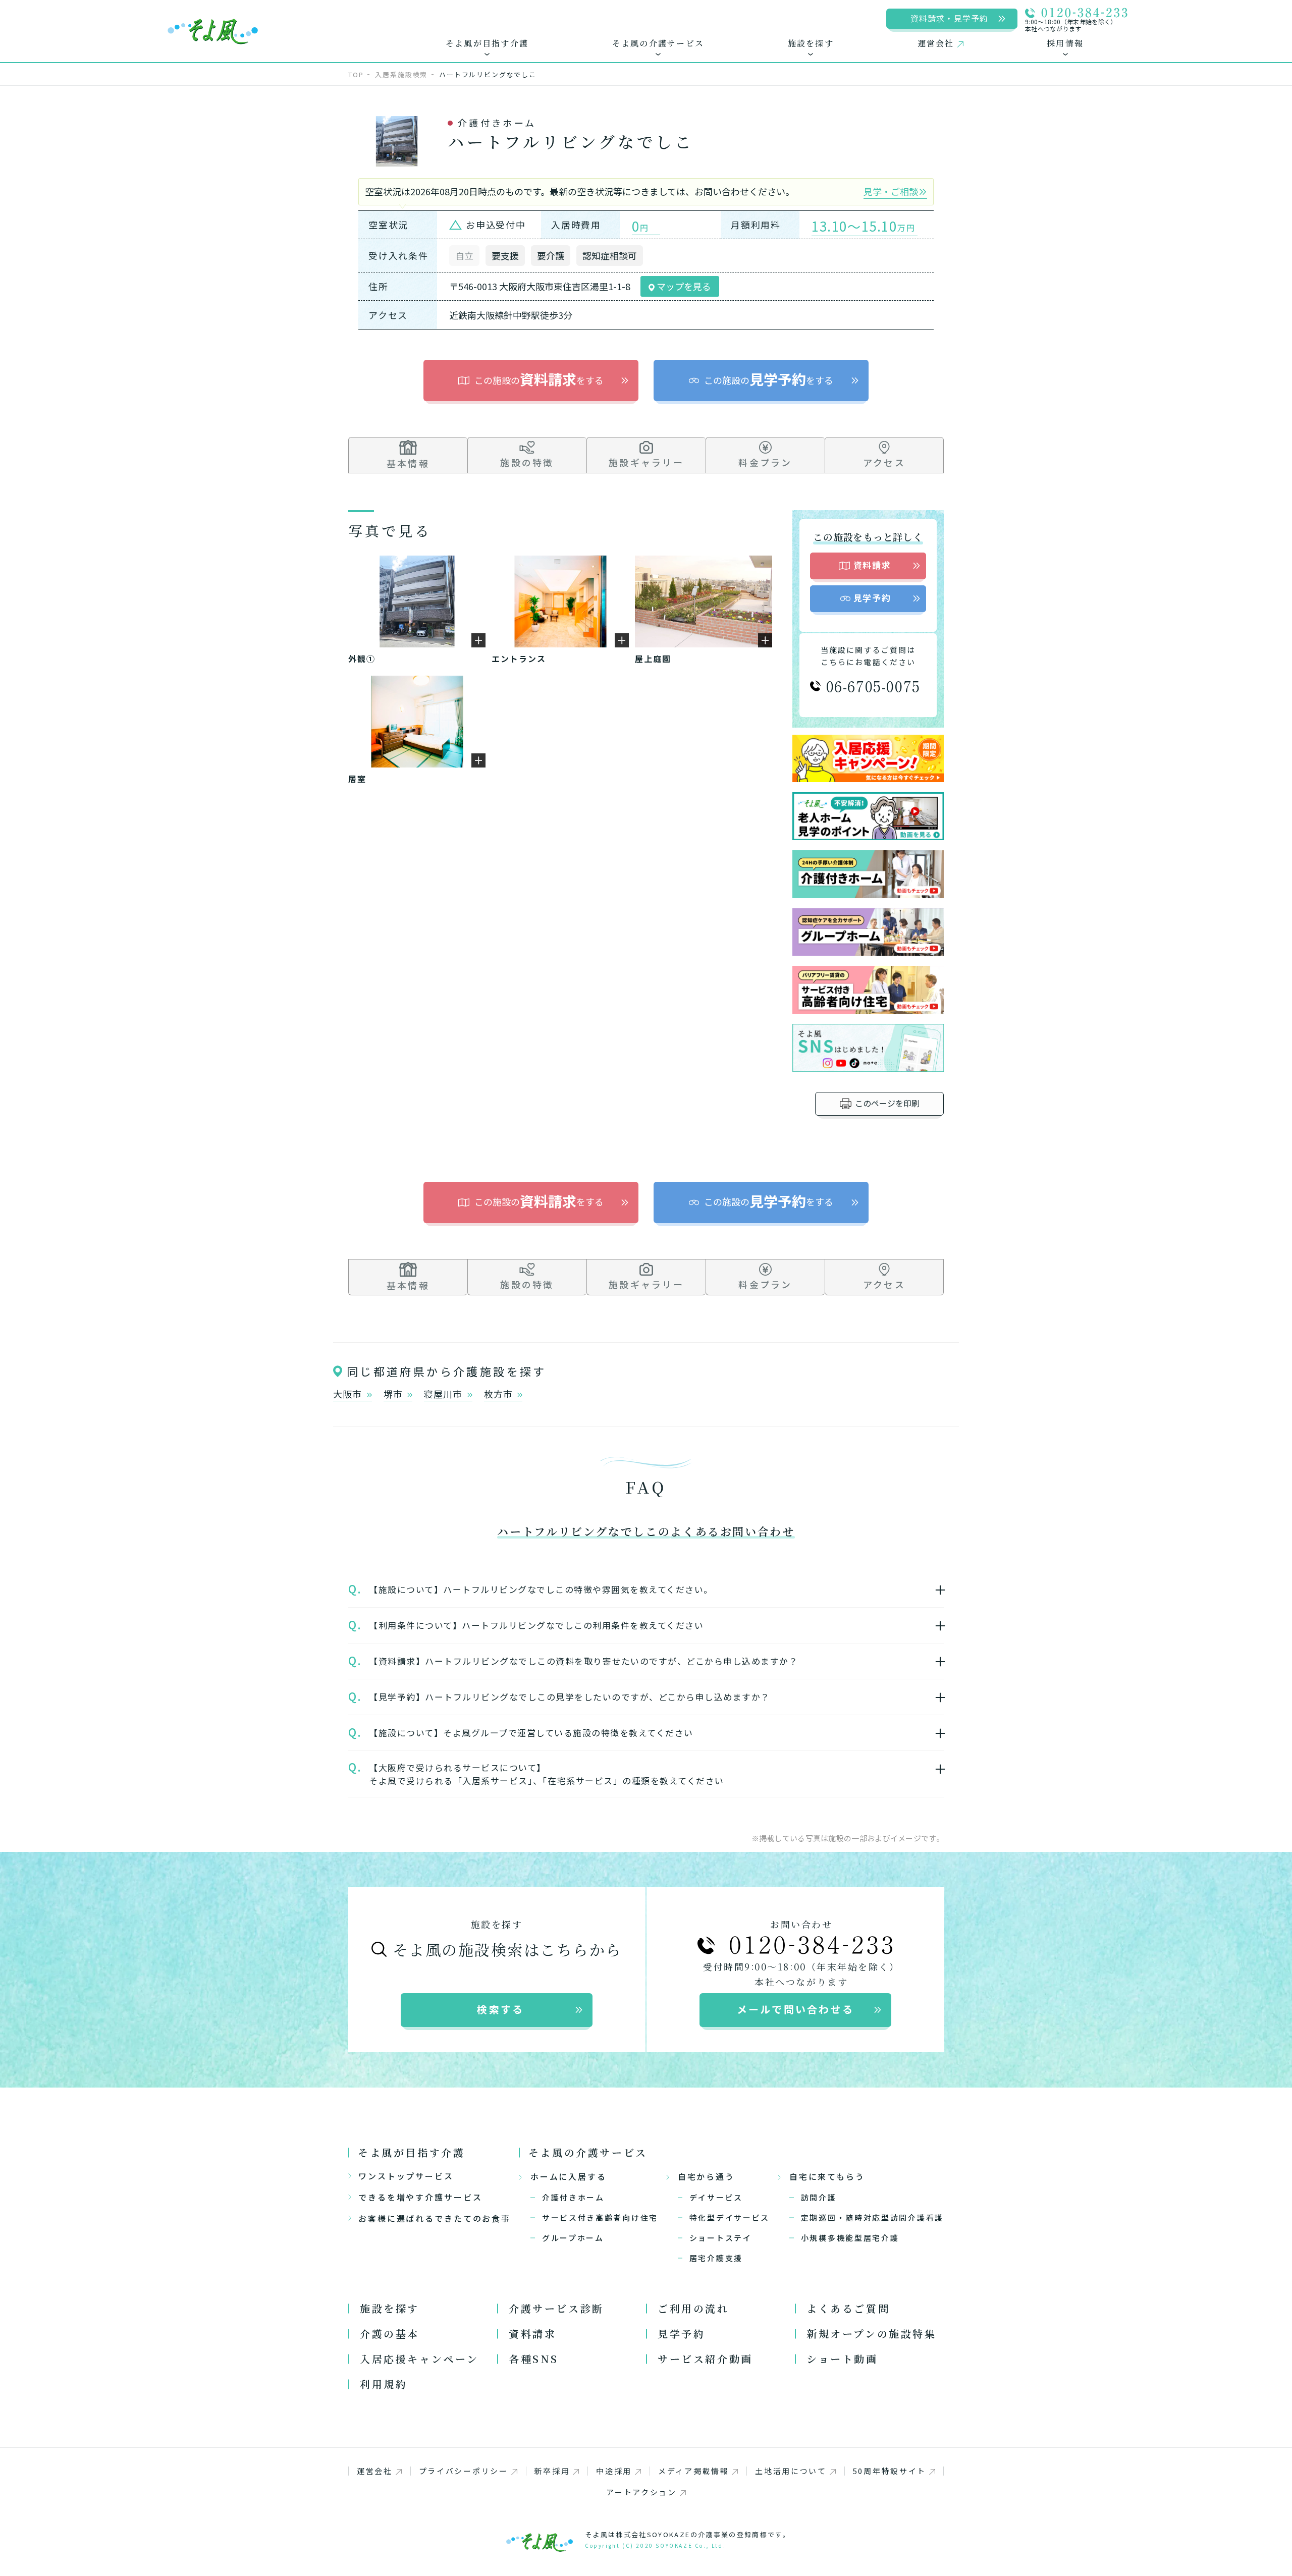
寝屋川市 (444, 1394)
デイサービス (716, 2197)
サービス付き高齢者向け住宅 (600, 2217)
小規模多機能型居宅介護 (850, 2238)
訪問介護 (819, 2197)
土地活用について (791, 2471)
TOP (356, 74)
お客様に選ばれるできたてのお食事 (435, 2218)
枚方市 (500, 1394)
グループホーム (573, 2238)
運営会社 (375, 2471)
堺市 (394, 1394)
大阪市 (349, 1394)
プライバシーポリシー (464, 2471)
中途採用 (614, 2471)
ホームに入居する (569, 2176)
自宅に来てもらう (827, 2176)
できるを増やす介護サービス (420, 2197)
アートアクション (641, 2492)
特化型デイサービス (730, 2217)
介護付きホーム (573, 2197)
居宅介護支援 (716, 2258)
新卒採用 (552, 2471)
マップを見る (683, 286)
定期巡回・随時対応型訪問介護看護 (872, 2217)
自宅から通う (706, 2176)
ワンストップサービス (406, 2176)
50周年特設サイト (890, 2471)
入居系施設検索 (401, 74)
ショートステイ (721, 2238)
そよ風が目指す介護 (411, 2152)
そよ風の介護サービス (588, 2152)
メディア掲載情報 (694, 2471)
